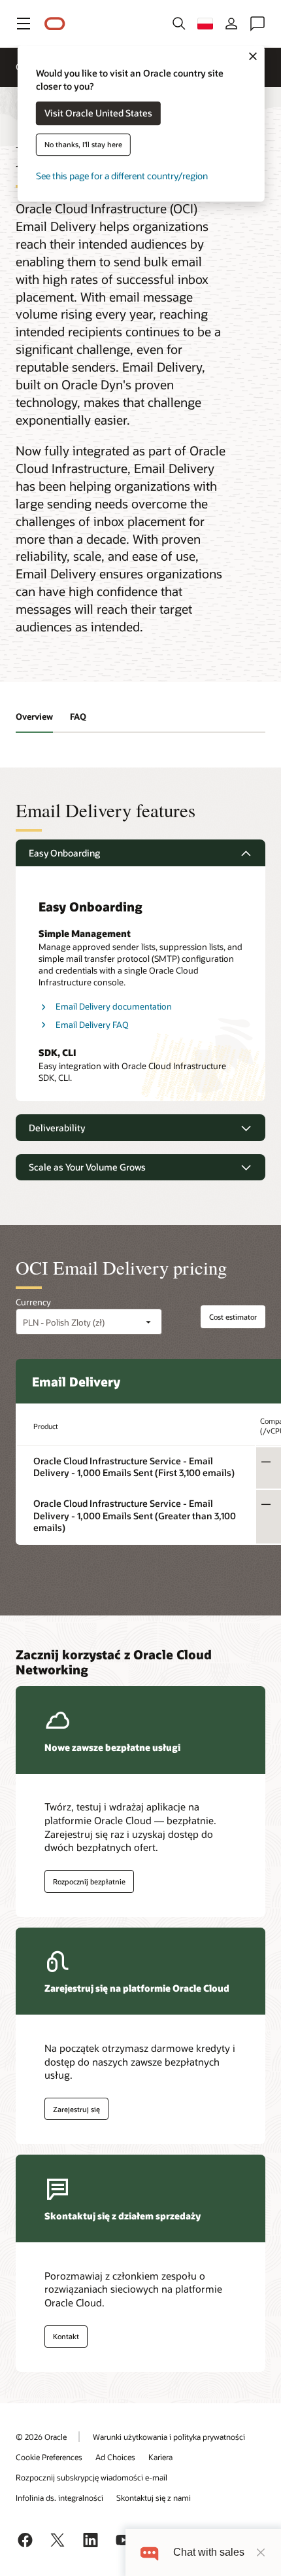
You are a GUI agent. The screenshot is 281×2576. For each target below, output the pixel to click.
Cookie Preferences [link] (49, 2457)
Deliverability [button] (57, 1128)
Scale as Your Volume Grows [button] (87, 1167)
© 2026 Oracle (41, 2437)
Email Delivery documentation (114, 1006)
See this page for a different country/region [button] (122, 176)
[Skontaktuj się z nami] (257, 24)
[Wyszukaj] (179, 24)
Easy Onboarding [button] (64, 853)
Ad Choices (115, 2457)
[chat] (149, 2552)
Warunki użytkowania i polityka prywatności (169, 2437)
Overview (34, 716)
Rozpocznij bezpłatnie (89, 1881)
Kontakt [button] (66, 2336)
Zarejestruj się (76, 2109)
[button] (24, 24)
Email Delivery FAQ (92, 1025)
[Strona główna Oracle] (55, 24)
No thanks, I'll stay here (83, 145)
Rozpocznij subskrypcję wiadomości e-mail (91, 2477)
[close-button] (261, 2552)
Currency (33, 1302)
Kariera (160, 2457)
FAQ (78, 716)
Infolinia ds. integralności (59, 2497)
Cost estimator (233, 1317)
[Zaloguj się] (231, 24)
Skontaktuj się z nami (154, 2497)
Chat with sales (209, 2552)
